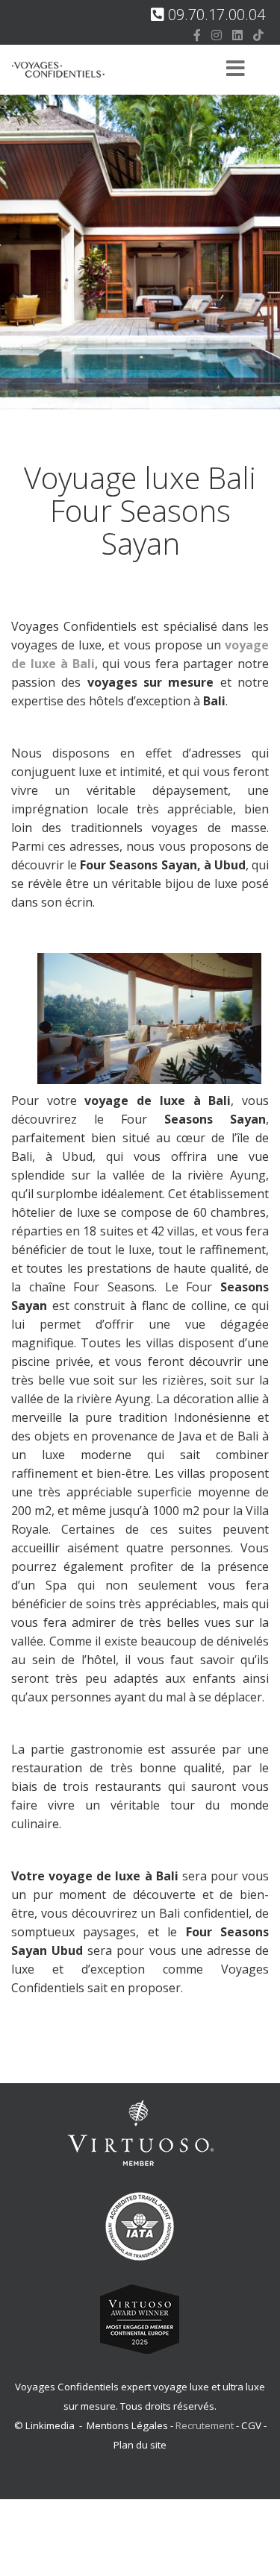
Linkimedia (50, 2425)
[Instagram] (217, 35)
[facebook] (197, 35)
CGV (251, 2425)
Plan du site (140, 2445)
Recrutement (206, 2425)
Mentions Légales (127, 2425)
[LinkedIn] (237, 35)
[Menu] (235, 70)
